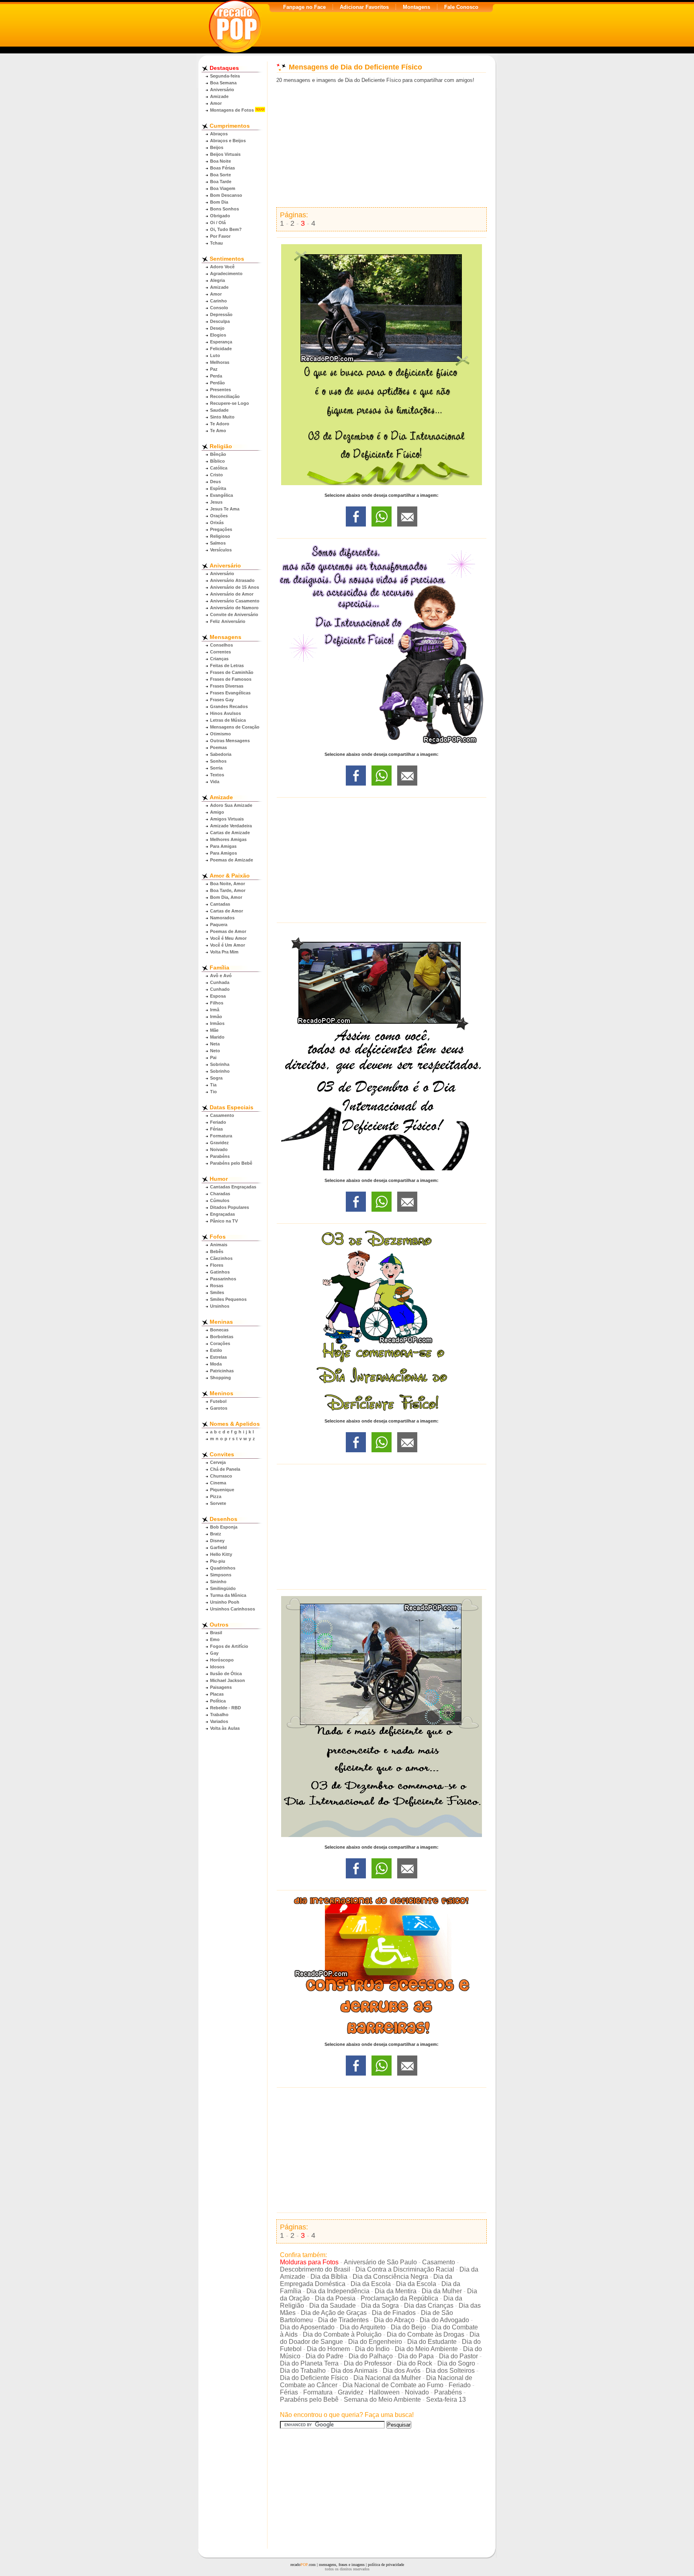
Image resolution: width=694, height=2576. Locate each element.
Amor (216, 103)
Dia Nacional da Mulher (387, 2378)
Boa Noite (220, 161)
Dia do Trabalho (303, 2371)
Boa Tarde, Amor (228, 890)
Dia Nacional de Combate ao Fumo (393, 2385)
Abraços (219, 134)
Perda (216, 376)
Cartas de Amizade (230, 833)
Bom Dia (219, 202)
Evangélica (221, 495)
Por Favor (220, 236)
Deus (215, 482)
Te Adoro (220, 424)
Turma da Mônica (228, 1595)
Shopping (220, 1378)
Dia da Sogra (380, 2306)
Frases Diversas (227, 686)
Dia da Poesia (335, 2298)
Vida (215, 782)
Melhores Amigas (228, 839)
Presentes (220, 390)
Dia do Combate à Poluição (342, 2334)
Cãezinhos (221, 1258)
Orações (219, 516)
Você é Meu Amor (228, 938)
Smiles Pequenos (228, 1299)
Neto (215, 1051)
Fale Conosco (461, 7)
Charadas (220, 1194)
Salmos (218, 543)
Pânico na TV (224, 1221)
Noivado (219, 1149)
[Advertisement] (382, 145)
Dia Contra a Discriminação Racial (405, 2269)
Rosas (217, 1286)
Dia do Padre (325, 2356)
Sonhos (218, 761)
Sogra (216, 1078)
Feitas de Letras (227, 665)
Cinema (218, 1483)
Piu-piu (218, 1561)
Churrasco (221, 1476)
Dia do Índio (372, 2349)
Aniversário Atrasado (232, 580)
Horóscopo (222, 1660)
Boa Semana (223, 83)
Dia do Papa (416, 2356)
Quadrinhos (223, 1568)
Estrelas (218, 1357)
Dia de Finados (394, 2313)
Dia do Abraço (394, 2320)
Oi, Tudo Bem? (226, 229)
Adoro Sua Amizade (231, 805)
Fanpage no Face (304, 7)
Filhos (217, 1003)
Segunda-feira (225, 76)
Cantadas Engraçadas (233, 1187)
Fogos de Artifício (229, 1646)
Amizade (219, 96)
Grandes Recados (229, 706)
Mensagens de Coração (235, 727)
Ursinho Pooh (225, 1602)
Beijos (217, 147)
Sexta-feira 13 (446, 2399)
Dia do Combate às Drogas (426, 2334)
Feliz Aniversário (228, 621)
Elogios (218, 335)
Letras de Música (228, 720)
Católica (219, 468)
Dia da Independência (338, 2291)
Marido (217, 1037)
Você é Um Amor (228, 945)
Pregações (221, 529)
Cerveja (218, 1462)
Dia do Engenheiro (375, 2342)
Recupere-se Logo (230, 403)
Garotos (219, 1408)
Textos (217, 775)
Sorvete (218, 1503)
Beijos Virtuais (225, 154)
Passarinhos (223, 1279)
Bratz (216, 1534)
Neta (215, 1044)
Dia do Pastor (458, 2356)
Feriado (218, 1122)
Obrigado (220, 216)
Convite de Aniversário (234, 614)
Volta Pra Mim (224, 952)
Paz (214, 369)
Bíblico (217, 461)
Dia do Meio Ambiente (426, 2349)
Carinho (218, 301)
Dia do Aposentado (307, 2327)
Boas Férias (222, 168)
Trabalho (219, 1715)
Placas (217, 1694)
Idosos (217, 1667)
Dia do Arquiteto (363, 2327)
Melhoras (220, 362)
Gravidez (219, 1143)
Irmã (215, 1010)
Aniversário (222, 90)
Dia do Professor (368, 2363)
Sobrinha (220, 1064)
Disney (217, 1541)
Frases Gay (222, 700)
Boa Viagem (223, 188)
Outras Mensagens (230, 741)
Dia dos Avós (402, 2371)
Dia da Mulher (442, 2291)
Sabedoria (221, 754)
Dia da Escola (371, 2284)
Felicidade (221, 349)
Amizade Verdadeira (231, 826)
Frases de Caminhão (232, 672)
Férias (216, 1129)
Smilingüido (223, 1588)
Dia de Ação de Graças (334, 2313)
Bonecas (219, 1330)
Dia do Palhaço (371, 2356)
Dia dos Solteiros (450, 2371)
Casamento (222, 1115)
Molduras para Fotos (309, 2262)
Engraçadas (222, 1214)
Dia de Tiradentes (343, 2320)
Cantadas (220, 904)
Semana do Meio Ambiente (382, 2399)
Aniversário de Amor (232, 594)
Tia (213, 1085)
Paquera (219, 925)
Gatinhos (220, 1272)
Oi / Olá (218, 222)
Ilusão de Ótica (226, 1674)
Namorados (222, 918)
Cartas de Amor (227, 911)
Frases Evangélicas (230, 693)
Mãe (214, 1030)
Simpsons (221, 1575)
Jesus (216, 502)
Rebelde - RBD (226, 1708)
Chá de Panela (225, 1469)
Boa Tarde (221, 182)
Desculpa (220, 321)
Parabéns (220, 1156)
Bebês (217, 1251)
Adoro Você (222, 267)
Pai (213, 1057)
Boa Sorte (220, 175)
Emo (215, 1639)
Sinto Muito (222, 417)
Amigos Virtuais (227, 819)
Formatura (221, 1136)
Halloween (384, 2392)
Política (218, 1701)
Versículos (221, 550)
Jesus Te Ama (225, 509)
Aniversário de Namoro (234, 608)
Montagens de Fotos (232, 110)
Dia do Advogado (444, 2320)
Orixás (217, 523)
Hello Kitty (221, 1554)
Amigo (217, 812)
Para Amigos (224, 853)
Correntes (220, 652)
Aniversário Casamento (235, 601)
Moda (216, 1364)
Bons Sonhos (225, 209)
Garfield (218, 1547)
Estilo (216, 1350)
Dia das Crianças (429, 2306)
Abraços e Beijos (228, 141)
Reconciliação (225, 396)
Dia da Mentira (396, 2291)
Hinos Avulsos (226, 713)
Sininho (218, 1582)
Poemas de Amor (228, 931)
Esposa (218, 996)
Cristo (216, 475)
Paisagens (221, 1687)
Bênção (218, 454)
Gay (214, 1653)
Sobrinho (220, 1071)
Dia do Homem (328, 2349)
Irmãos (217, 1023)
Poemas (218, 747)
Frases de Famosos (231, 679)
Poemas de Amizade (232, 860)
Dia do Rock (414, 2363)
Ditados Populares (230, 1207)
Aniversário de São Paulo (380, 2262)
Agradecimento (226, 274)
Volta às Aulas (225, 1728)
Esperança (221, 342)
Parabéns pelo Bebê (231, 1163)
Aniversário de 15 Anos (235, 587)
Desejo (217, 328)
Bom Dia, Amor (226, 897)
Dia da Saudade (333, 2306)
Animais (219, 1245)
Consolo (219, 308)
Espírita (218, 488)
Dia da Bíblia (329, 2277)
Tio (213, 1092)
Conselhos (221, 645)
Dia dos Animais (354, 2371)
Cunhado (220, 989)
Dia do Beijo (408, 2327)
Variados (219, 1721)
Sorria (216, 768)
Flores (217, 1265)
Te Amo (218, 431)
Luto (215, 355)
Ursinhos (220, 1306)
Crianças (219, 659)
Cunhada (220, 982)
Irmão (216, 1017)
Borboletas (222, 1337)
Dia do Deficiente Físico (314, 2378)
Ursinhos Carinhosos (233, 1609)
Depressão (221, 314)
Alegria (217, 280)
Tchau (216, 243)
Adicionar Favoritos (364, 7)
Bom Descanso (226, 195)
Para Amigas (223, 846)
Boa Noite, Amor (228, 884)
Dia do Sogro (456, 2363)
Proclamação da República (399, 2298)
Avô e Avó (221, 976)
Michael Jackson (228, 1680)
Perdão (217, 383)
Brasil (216, 1633)
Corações (220, 1343)
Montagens (416, 7)
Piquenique (222, 1490)
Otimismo (220, 734)
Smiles (217, 1292)
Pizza (216, 1496)
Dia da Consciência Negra (390, 2277)
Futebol (218, 1401)
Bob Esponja (224, 1527)
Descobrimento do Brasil (315, 2269)
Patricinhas (222, 1371)
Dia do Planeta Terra (309, 2363)
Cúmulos (220, 1200)
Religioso (220, 536)
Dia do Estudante (432, 2342)
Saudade (219, 410)
